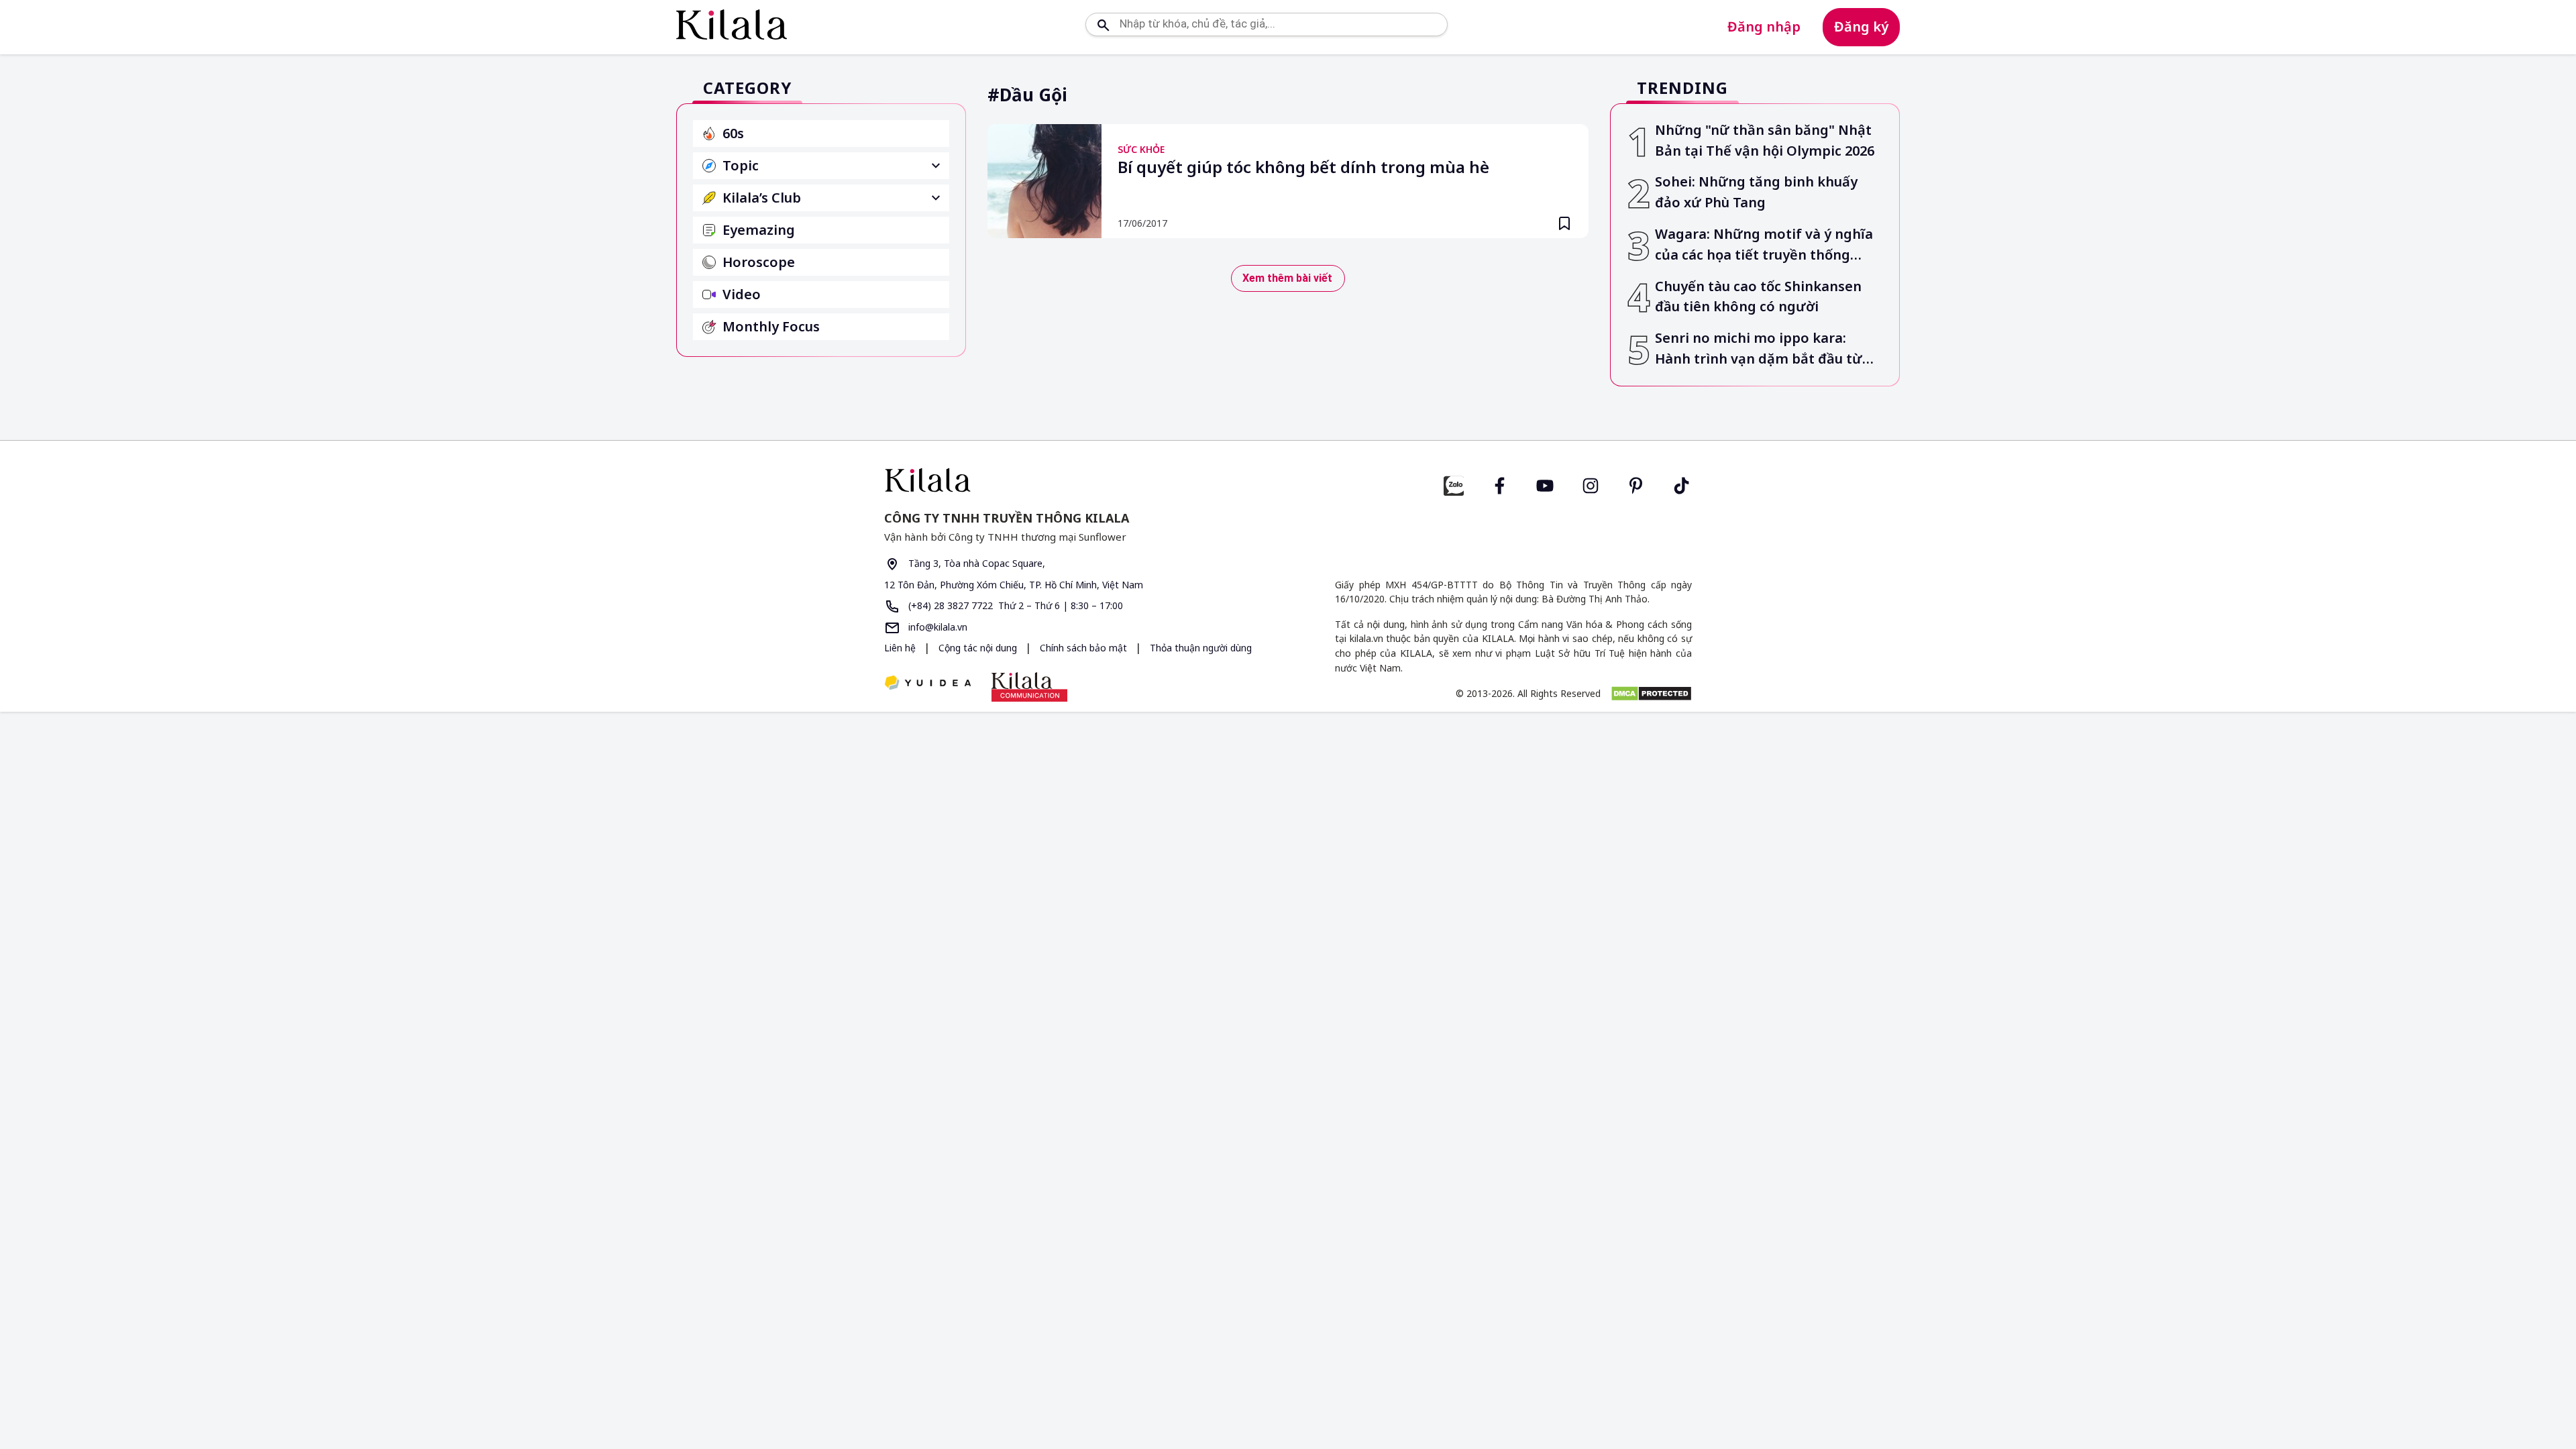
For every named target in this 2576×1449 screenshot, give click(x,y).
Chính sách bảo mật (1085, 648)
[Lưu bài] (1564, 223)
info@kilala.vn (936, 627)
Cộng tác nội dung (979, 648)
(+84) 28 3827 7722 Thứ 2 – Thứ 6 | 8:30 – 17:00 (1014, 605)
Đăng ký (1861, 26)
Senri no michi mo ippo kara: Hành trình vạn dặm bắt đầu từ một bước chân (1759, 349)
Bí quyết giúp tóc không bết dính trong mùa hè (1303, 168)
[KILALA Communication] (1029, 687)
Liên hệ (900, 648)
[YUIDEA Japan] (928, 684)
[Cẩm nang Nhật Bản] (1081, 480)
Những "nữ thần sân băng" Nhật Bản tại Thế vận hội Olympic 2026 (1765, 140)
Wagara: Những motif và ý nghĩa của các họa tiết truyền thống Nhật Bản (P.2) (1764, 245)
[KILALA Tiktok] (1682, 484)
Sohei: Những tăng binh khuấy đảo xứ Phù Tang (1756, 192)
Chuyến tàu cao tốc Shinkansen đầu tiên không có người (1758, 297)
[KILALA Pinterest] (1636, 484)
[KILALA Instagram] (1591, 484)
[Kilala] (732, 24)
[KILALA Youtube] (1545, 484)
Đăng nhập (1764, 26)
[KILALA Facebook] (1454, 484)
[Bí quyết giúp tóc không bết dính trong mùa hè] (1044, 181)
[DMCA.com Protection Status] (1651, 694)
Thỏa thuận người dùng (1201, 648)
